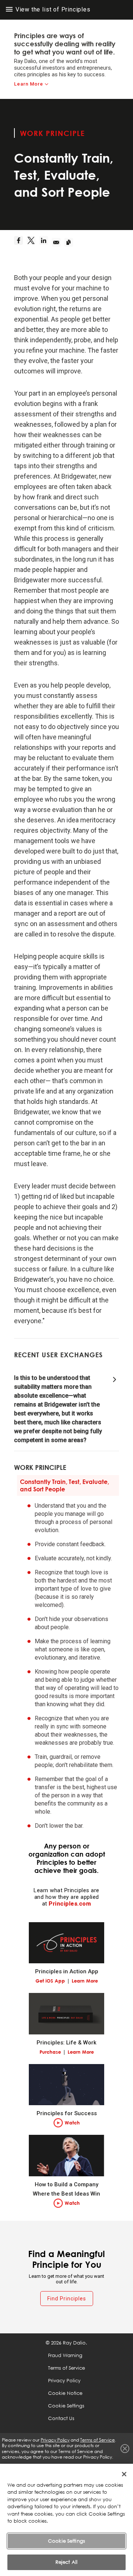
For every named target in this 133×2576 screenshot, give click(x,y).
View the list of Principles (52, 9)
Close (125, 2449)
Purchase (50, 2052)
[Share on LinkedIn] (45, 242)
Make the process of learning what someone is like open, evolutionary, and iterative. (73, 1649)
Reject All (66, 2562)
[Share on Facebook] (20, 242)
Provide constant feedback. (70, 1544)
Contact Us (61, 2418)
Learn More (29, 84)
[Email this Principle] (58, 242)
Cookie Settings (66, 2541)
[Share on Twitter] (33, 242)
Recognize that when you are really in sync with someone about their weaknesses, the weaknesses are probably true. (74, 1730)
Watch (72, 2123)
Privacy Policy (64, 2380)
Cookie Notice (65, 2393)
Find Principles (67, 2299)
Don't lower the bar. (59, 1826)
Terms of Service (66, 2368)
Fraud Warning (65, 2355)
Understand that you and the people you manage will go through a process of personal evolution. (74, 1518)
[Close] (124, 2474)
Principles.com (70, 1904)
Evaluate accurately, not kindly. (73, 1558)
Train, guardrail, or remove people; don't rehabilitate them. (74, 1761)
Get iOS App (50, 1981)
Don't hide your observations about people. (71, 1623)
